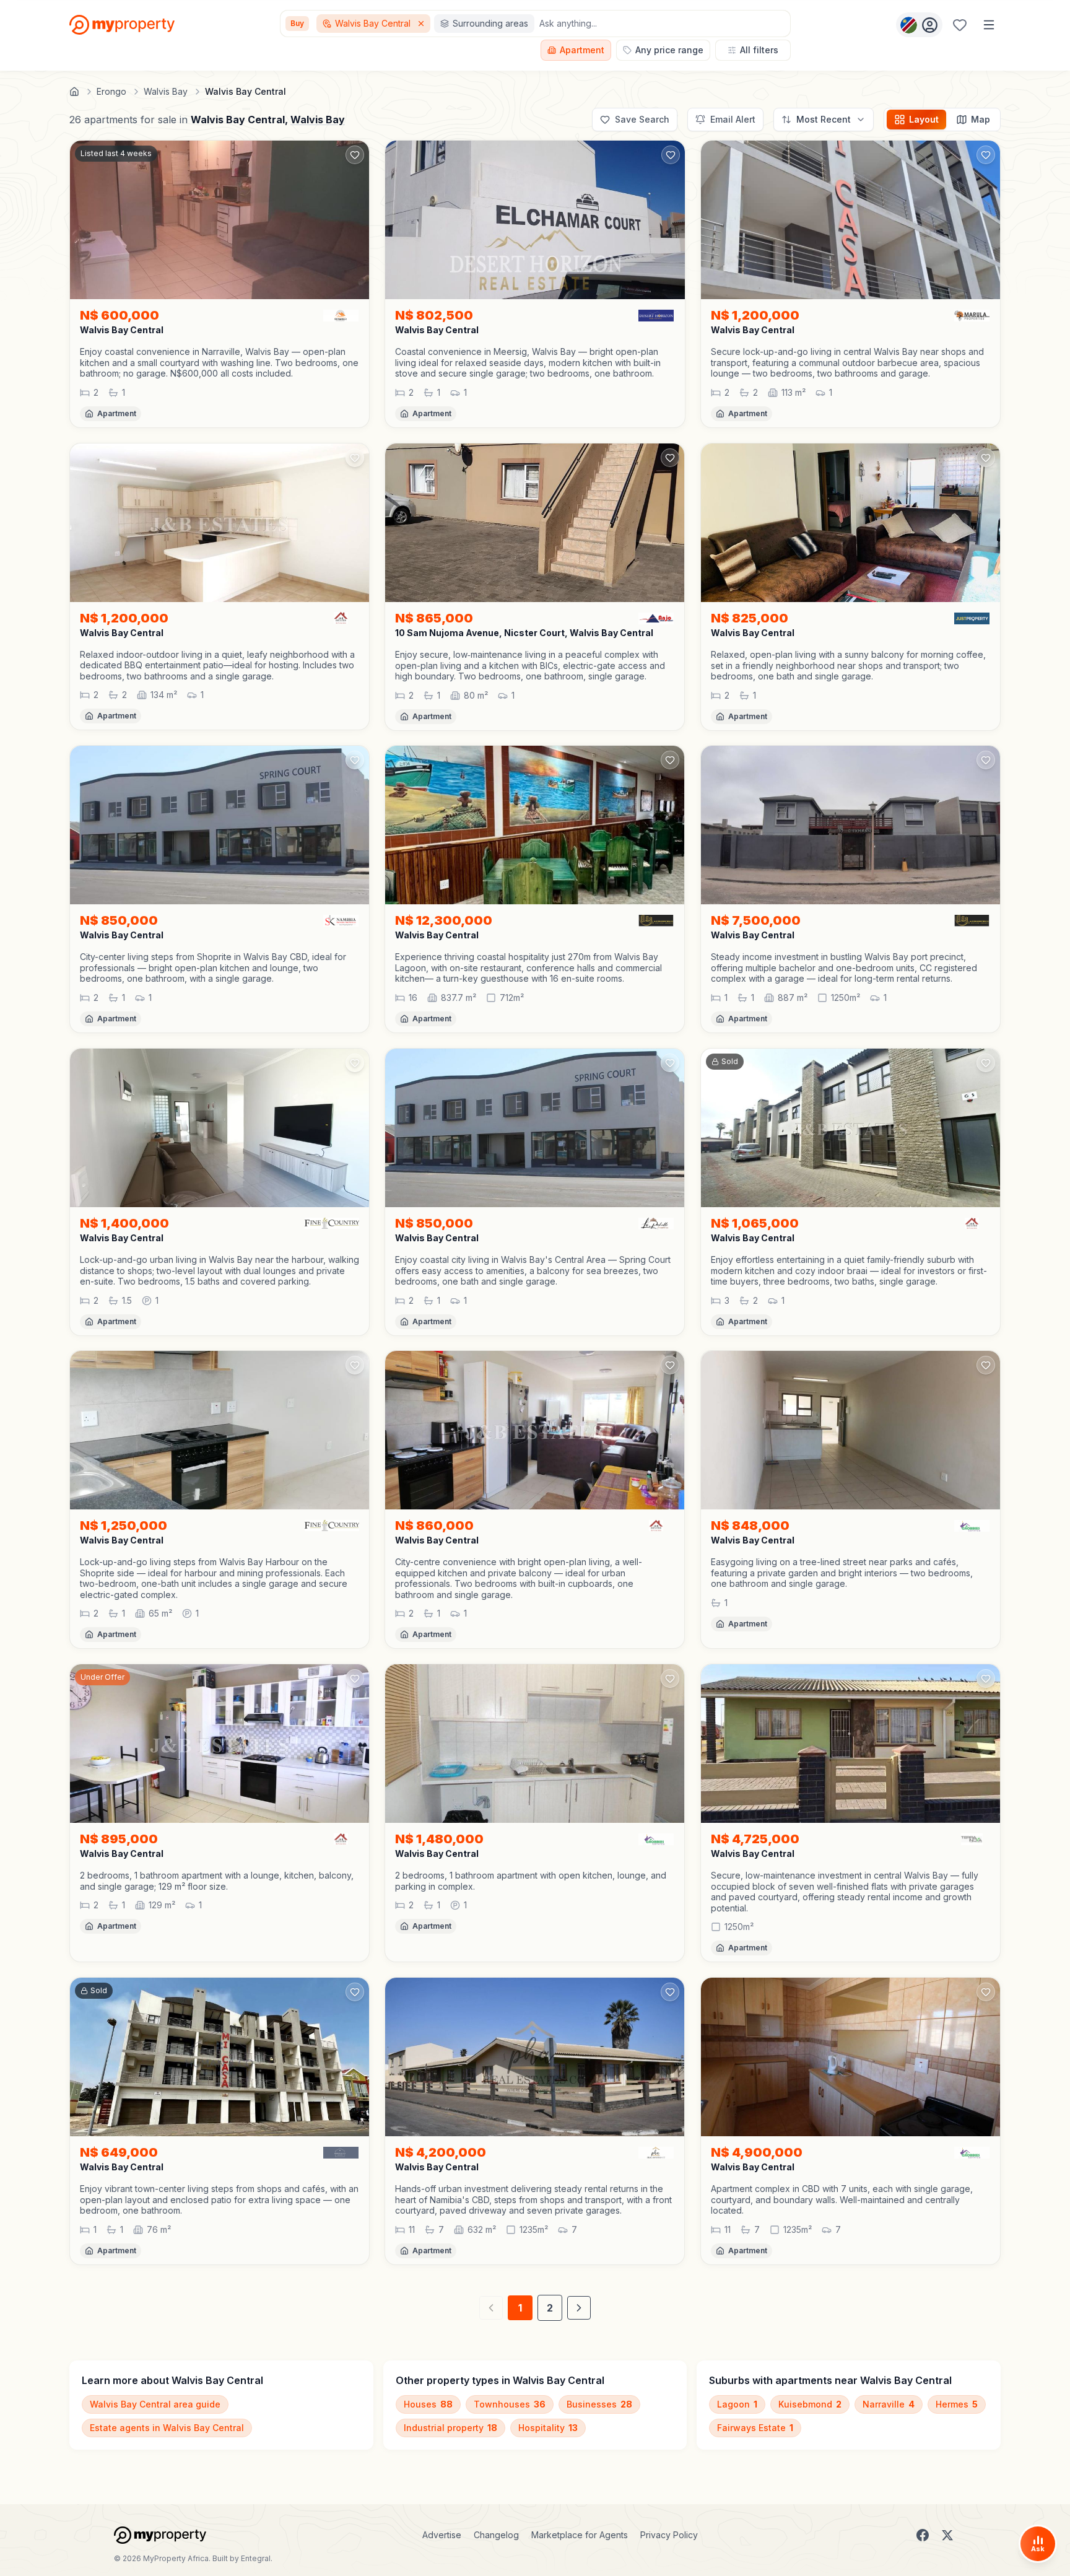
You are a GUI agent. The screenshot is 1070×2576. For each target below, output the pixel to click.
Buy (297, 23)
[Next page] (579, 2308)
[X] (947, 2535)
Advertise (442, 2535)
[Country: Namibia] (919, 25)
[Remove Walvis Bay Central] (422, 24)
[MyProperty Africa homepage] (160, 2535)
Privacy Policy (669, 2535)
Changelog (496, 2535)
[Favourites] (960, 25)
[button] (220, 363)
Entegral (256, 2558)
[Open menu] (989, 25)
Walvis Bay (318, 120)
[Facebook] (923, 2535)
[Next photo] (354, 220)
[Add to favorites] (355, 155)
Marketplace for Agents (580, 2535)
